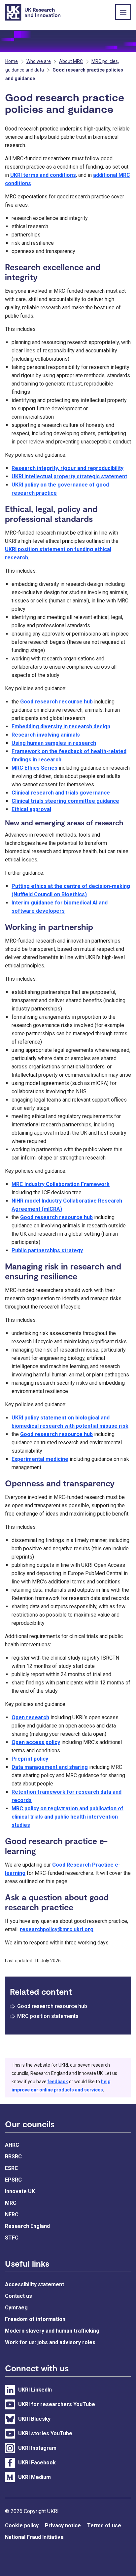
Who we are (39, 61)
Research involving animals (46, 735)
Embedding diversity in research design (61, 726)
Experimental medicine (40, 1459)
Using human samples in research (54, 743)
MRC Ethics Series (34, 768)
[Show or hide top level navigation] (123, 12)
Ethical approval (31, 809)
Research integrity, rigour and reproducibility (68, 468)
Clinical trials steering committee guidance (65, 801)
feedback (58, 2082)
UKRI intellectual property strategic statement (69, 476)
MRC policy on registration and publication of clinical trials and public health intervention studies (68, 1817)
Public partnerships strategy (47, 1250)
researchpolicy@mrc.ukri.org (57, 1929)
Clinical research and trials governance (61, 793)
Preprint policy (30, 1759)
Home (12, 61)
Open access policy (36, 1742)
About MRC (71, 61)
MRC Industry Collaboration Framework (61, 1184)
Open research (30, 1717)
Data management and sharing (50, 1767)
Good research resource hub (56, 702)
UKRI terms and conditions (43, 175)
